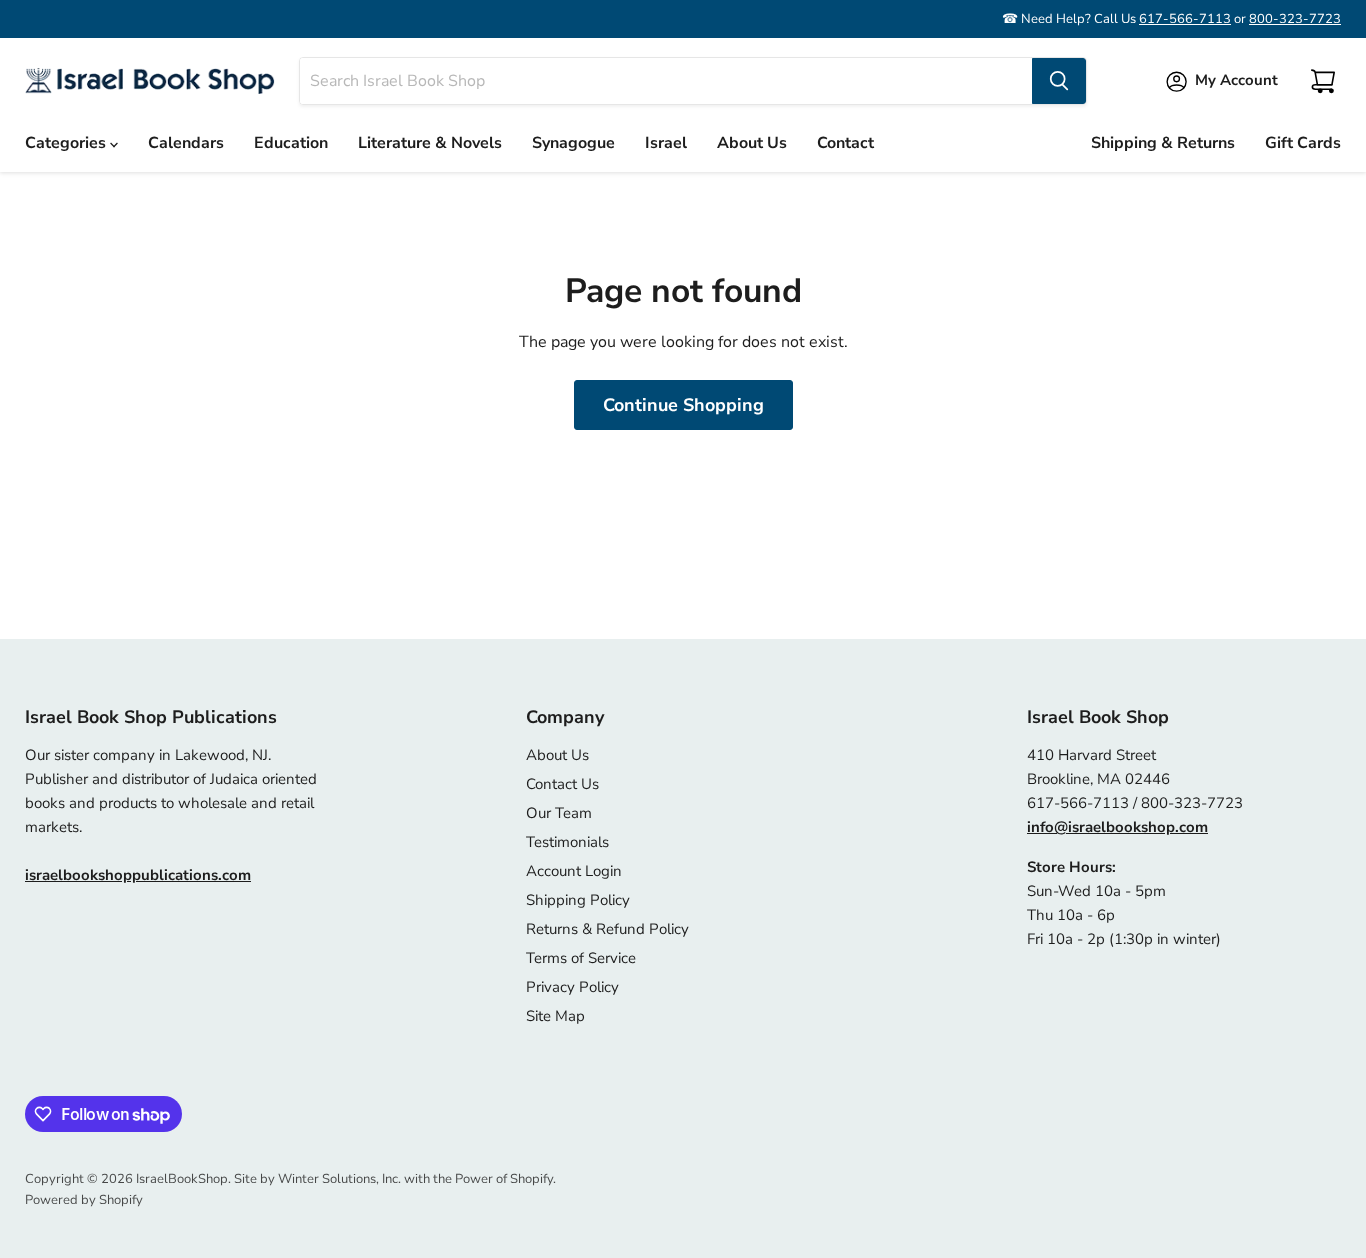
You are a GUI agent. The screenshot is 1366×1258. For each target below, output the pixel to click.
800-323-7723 (1295, 19)
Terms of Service (581, 958)
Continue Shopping (683, 405)
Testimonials (567, 842)
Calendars (186, 143)
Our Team (559, 813)
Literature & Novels (430, 143)
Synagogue (573, 143)
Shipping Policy (578, 900)
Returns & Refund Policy (607, 929)
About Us (752, 143)
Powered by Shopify (84, 1200)
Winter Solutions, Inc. (339, 1179)
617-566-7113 (1185, 19)
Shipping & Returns (1163, 143)
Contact (845, 143)
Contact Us (562, 784)
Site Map (555, 1016)
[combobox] (666, 81)
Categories (67, 143)
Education (291, 143)
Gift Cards (1303, 143)
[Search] (1059, 81)
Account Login (574, 871)
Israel (666, 143)
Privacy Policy (572, 987)
